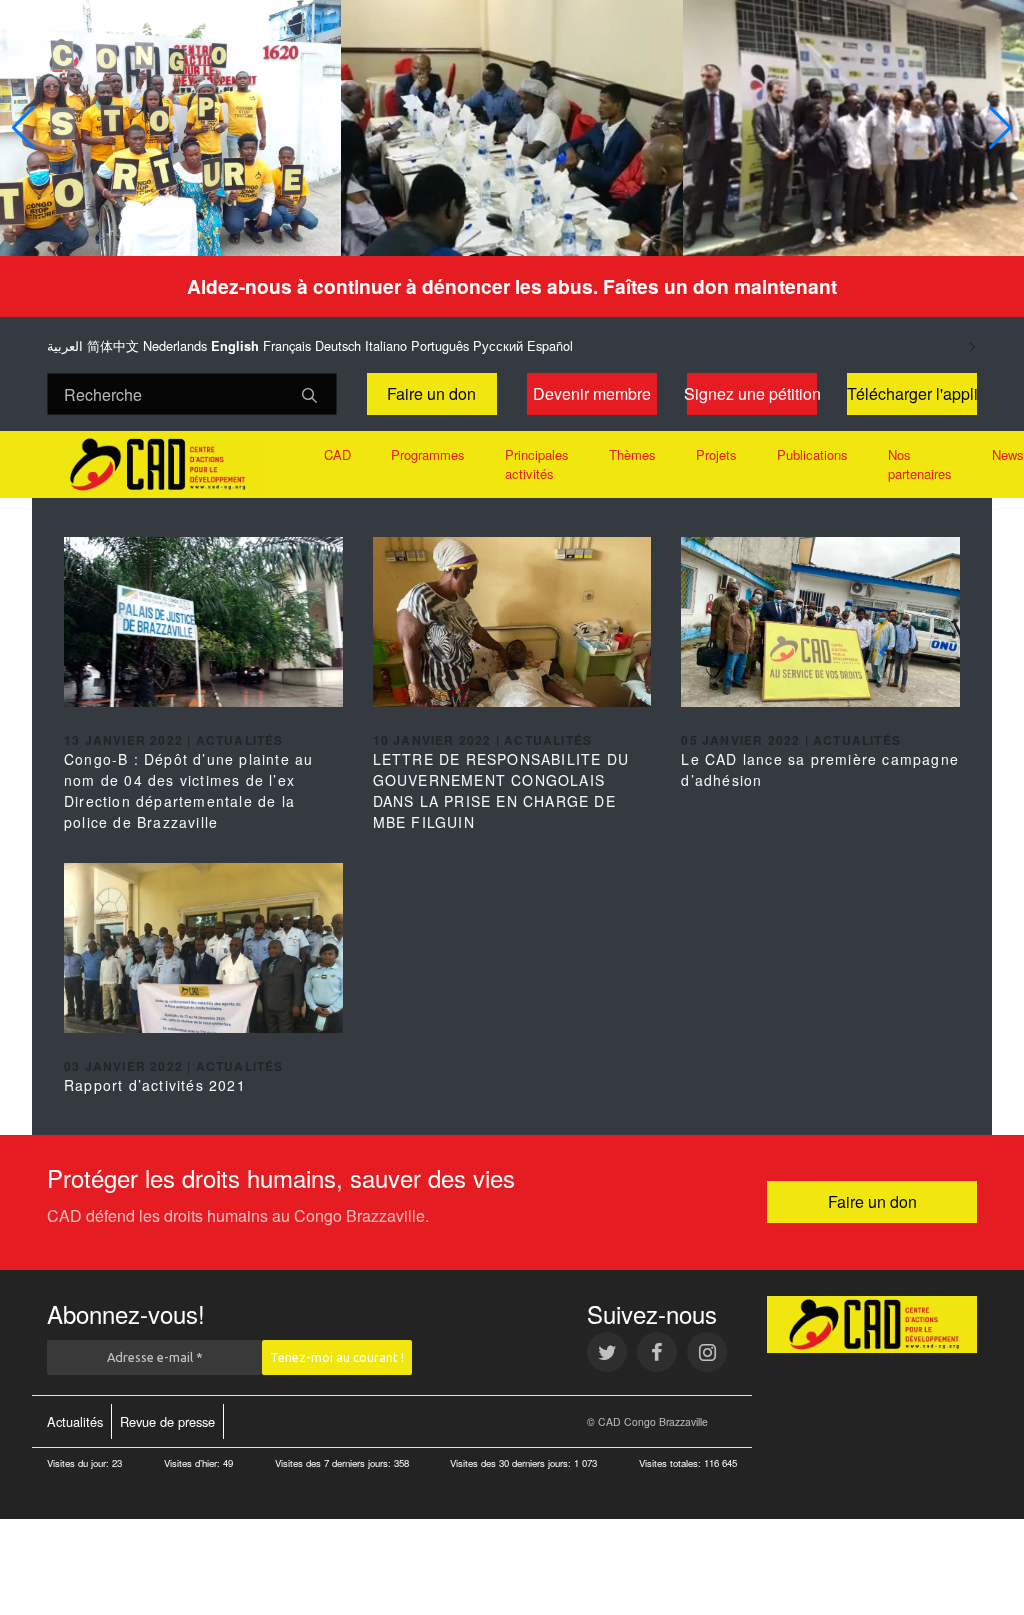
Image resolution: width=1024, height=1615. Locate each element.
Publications (812, 454)
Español (550, 345)
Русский (498, 345)
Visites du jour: (79, 1463)
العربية (65, 345)
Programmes (428, 454)
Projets (716, 454)
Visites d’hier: (193, 1463)
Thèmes (632, 454)
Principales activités (537, 464)
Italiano (386, 345)
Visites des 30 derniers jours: (512, 1463)
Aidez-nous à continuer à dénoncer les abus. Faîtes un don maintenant (512, 286)
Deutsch (338, 345)
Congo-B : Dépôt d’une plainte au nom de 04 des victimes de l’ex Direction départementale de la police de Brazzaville (188, 790)
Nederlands (175, 345)
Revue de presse (167, 1421)
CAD (337, 454)
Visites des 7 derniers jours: (334, 1463)
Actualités (75, 1421)
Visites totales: (671, 1463)
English (235, 346)
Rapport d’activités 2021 (155, 1085)
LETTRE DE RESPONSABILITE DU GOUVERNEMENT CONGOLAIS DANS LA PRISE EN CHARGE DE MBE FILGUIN (501, 790)
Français (287, 345)
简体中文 (113, 345)
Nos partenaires (920, 464)
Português (440, 345)
